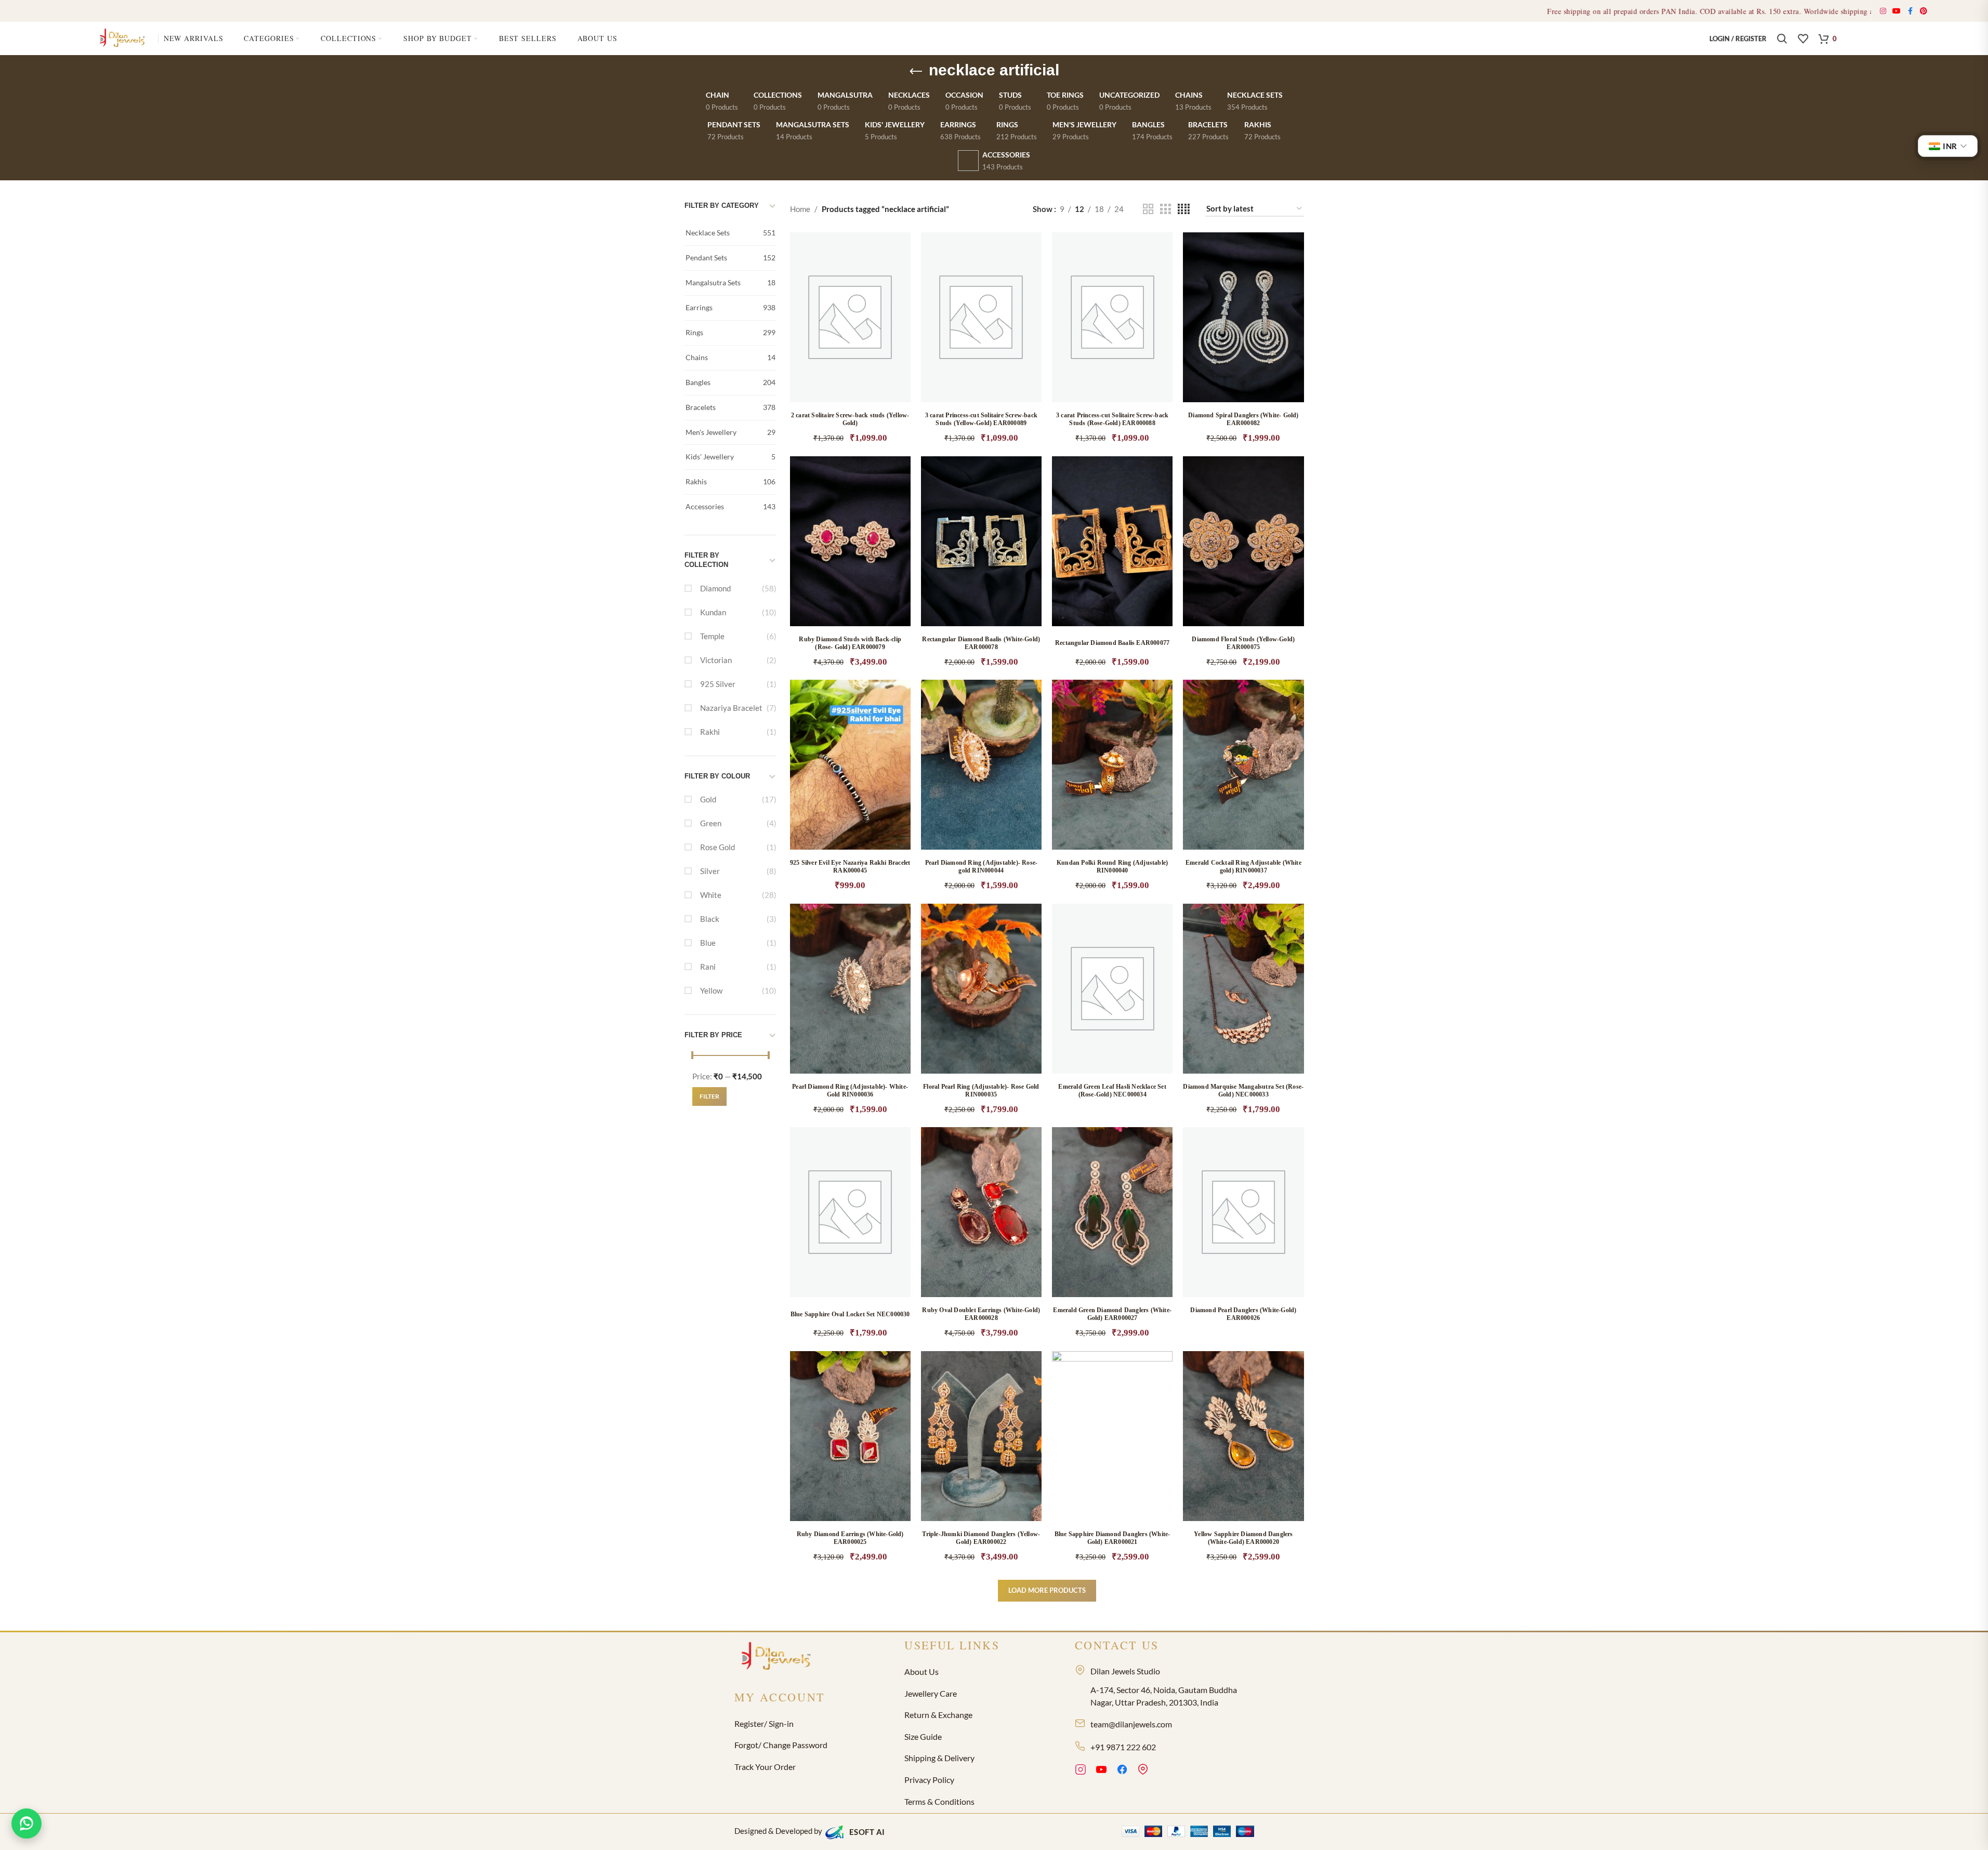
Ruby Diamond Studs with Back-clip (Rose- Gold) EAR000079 (850, 643)
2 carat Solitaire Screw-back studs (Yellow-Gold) (850, 419)
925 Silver (718, 684)
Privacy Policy (929, 1780)
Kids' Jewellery (730, 457)
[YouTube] (1101, 1771)
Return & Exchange (938, 1715)
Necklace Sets (730, 233)
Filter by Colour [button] (717, 776)
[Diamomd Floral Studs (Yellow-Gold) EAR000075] (1243, 541)
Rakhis (730, 481)
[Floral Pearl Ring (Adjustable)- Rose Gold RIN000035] (981, 989)
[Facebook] (1122, 1771)
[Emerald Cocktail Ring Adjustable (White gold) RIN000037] (1243, 765)
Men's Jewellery (730, 432)
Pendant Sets (730, 257)
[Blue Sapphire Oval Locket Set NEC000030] (850, 1212)
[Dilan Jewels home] (779, 1657)
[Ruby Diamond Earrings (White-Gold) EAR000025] (850, 1436)
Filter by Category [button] (722, 206)
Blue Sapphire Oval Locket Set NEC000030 (850, 1314)
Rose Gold (717, 847)
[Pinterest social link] (1924, 11)
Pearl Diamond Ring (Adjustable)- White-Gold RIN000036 (850, 1091)
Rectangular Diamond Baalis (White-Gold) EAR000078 (981, 643)
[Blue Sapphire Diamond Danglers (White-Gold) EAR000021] (1112, 1436)
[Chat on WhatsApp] (27, 1823)
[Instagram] (1081, 1771)
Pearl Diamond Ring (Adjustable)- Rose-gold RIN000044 (982, 867)
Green (711, 823)
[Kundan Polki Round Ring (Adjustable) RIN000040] (1112, 765)
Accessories (730, 506)
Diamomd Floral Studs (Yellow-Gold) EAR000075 (1243, 643)
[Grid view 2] (1148, 209)
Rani (708, 967)
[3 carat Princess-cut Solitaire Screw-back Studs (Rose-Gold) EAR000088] (1112, 317)
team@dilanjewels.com (1131, 1724)
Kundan (713, 612)
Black (710, 919)
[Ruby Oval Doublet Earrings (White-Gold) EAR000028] (981, 1212)
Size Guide (923, 1736)
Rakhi (710, 732)
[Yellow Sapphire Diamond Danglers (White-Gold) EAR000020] (1243, 1436)
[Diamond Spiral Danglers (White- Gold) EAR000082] (1243, 317)
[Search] (1782, 38)
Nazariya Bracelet (731, 708)
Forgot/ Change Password (781, 1745)
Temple (712, 636)
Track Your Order (765, 1767)
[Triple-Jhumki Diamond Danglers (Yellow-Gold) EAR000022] (981, 1436)
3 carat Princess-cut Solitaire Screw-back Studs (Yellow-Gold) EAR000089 (981, 419)
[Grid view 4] (1184, 209)
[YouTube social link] (1897, 11)
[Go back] (916, 72)
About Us (921, 1671)
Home (800, 209)
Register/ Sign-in (764, 1723)
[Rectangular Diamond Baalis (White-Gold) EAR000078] (981, 541)
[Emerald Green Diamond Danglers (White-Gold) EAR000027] (1112, 1212)
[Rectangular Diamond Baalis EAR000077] (1112, 541)
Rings (730, 332)
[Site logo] (124, 37)
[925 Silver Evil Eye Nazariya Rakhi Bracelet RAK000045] (850, 765)
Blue (708, 943)
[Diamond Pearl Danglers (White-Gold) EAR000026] (1243, 1212)
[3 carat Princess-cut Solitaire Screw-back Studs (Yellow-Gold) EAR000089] (981, 317)
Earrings (730, 307)
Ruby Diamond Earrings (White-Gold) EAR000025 (850, 1538)
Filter (709, 1096)
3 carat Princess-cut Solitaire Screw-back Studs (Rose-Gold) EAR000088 (1112, 419)
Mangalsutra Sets (730, 282)
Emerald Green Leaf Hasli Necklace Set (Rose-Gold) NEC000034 (1112, 1091)
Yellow (711, 990)
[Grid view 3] (1165, 209)
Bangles (730, 382)
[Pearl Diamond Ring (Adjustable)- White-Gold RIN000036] (850, 989)
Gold (708, 799)
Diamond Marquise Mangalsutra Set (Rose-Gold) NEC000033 (1243, 1091)
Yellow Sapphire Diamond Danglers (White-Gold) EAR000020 (1243, 1538)
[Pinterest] (1143, 1771)
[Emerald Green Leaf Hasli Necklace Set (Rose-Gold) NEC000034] (1112, 989)
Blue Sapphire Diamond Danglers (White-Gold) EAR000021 (1113, 1538)
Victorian (716, 660)
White (711, 895)
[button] (892, 332)
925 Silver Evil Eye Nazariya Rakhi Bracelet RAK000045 (850, 867)
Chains (730, 357)
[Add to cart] (1154, 1003)
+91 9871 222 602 (1123, 1747)
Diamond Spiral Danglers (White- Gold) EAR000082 (1243, 419)
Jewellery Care (931, 1693)
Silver (710, 871)
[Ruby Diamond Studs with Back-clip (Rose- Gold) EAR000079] (850, 541)
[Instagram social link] (1883, 11)
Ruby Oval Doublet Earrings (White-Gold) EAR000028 (981, 1314)
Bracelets (730, 407)
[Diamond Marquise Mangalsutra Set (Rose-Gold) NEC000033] (1243, 989)
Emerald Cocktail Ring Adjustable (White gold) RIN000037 (1243, 867)
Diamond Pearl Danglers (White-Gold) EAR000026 (1243, 1314)
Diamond (715, 588)
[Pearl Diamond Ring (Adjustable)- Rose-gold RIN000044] (981, 765)
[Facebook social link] (1911, 11)
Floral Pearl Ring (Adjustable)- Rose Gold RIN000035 (981, 1091)
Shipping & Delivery (939, 1758)
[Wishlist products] (1803, 38)
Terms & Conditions (939, 1801)
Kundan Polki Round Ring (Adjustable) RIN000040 (1112, 867)
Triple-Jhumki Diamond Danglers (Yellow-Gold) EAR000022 (981, 1538)
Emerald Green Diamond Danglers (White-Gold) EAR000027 (1112, 1314)
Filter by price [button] (713, 1035)
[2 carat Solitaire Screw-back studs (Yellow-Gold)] (850, 317)
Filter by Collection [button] (706, 560)
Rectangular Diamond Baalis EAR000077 (1112, 643)
